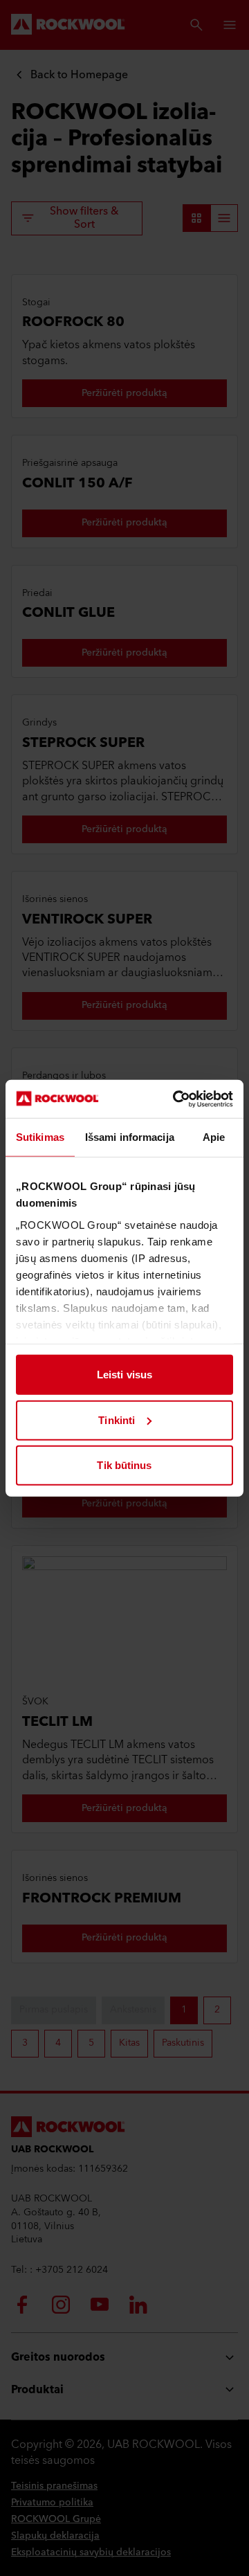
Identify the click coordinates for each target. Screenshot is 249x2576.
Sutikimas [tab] (40, 1137)
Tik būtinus (124, 1465)
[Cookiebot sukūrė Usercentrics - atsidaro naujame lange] (176, 1099)
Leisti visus (124, 1375)
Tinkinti (117, 1420)
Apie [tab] (214, 1137)
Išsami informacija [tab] (130, 1137)
